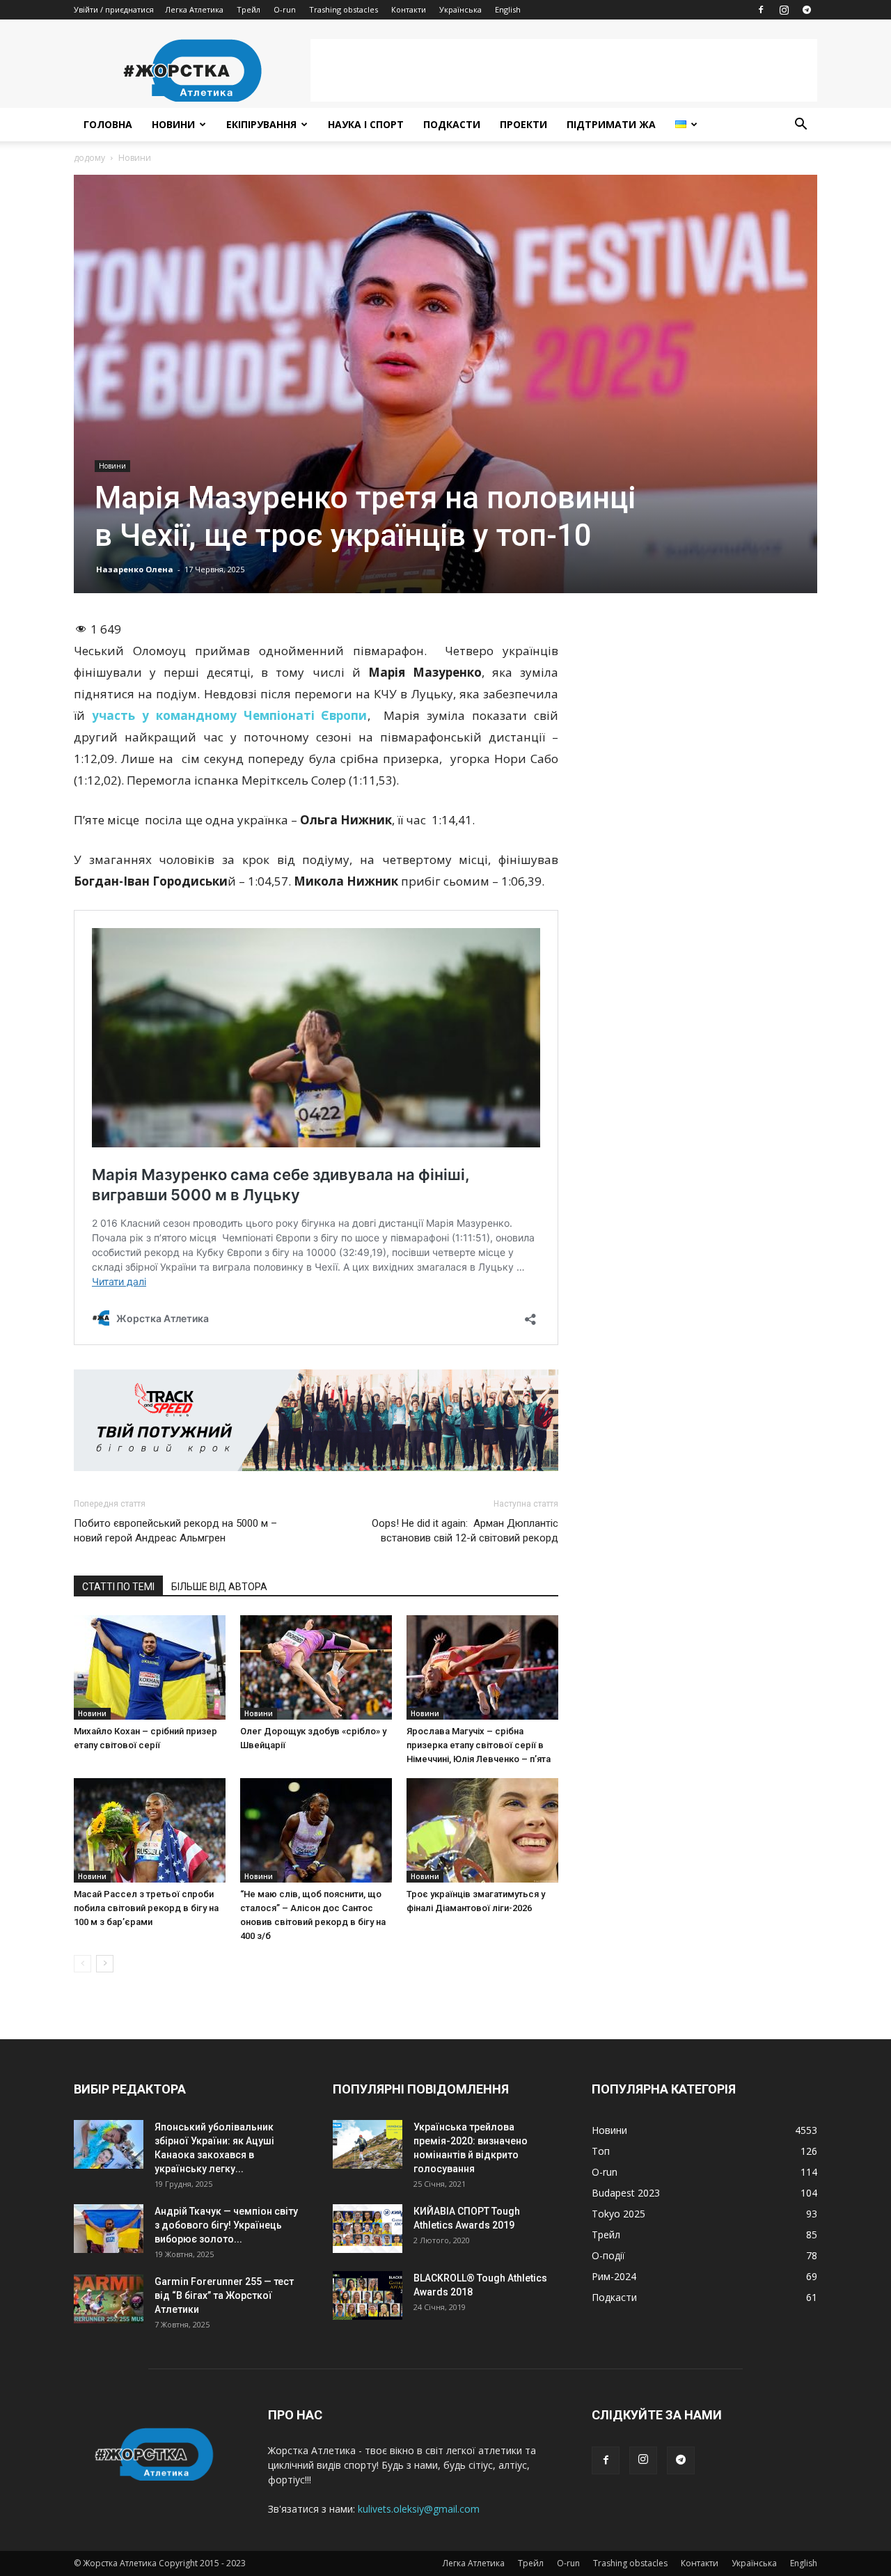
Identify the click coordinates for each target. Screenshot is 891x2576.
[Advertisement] (564, 70)
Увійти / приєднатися (114, 9)
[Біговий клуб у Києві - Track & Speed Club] (316, 1420)
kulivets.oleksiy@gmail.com (419, 2509)
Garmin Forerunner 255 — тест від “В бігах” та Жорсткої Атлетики (224, 2295)
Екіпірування (261, 124)
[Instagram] (784, 10)
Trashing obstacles (344, 9)
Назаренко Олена (135, 569)
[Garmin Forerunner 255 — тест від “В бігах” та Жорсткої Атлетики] (109, 2299)
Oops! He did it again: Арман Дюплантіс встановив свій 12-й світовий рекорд (465, 1531)
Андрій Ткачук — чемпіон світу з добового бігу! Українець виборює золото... (226, 2225)
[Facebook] (761, 10)
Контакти (409, 9)
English (508, 9)
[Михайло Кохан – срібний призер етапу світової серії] (150, 1667)
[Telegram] (807, 10)
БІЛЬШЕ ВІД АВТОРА (219, 1587)
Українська (460, 9)
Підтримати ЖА (611, 124)
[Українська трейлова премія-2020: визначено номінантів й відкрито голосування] (368, 2144)
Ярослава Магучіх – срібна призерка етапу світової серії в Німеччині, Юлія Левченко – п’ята (479, 1745)
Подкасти (452, 124)
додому (89, 158)
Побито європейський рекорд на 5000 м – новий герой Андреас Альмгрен (175, 1531)
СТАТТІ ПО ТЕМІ (118, 1587)
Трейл (249, 9)
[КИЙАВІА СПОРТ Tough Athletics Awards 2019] (368, 2229)
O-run (285, 9)
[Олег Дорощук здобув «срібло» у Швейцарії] (316, 1667)
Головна (108, 124)
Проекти (523, 124)
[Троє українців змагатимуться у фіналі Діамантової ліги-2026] (482, 1830)
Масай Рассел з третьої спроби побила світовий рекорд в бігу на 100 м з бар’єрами (146, 1908)
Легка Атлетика (194, 9)
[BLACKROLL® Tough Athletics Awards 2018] (368, 2295)
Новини (173, 124)
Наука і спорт (366, 124)
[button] (801, 126)
